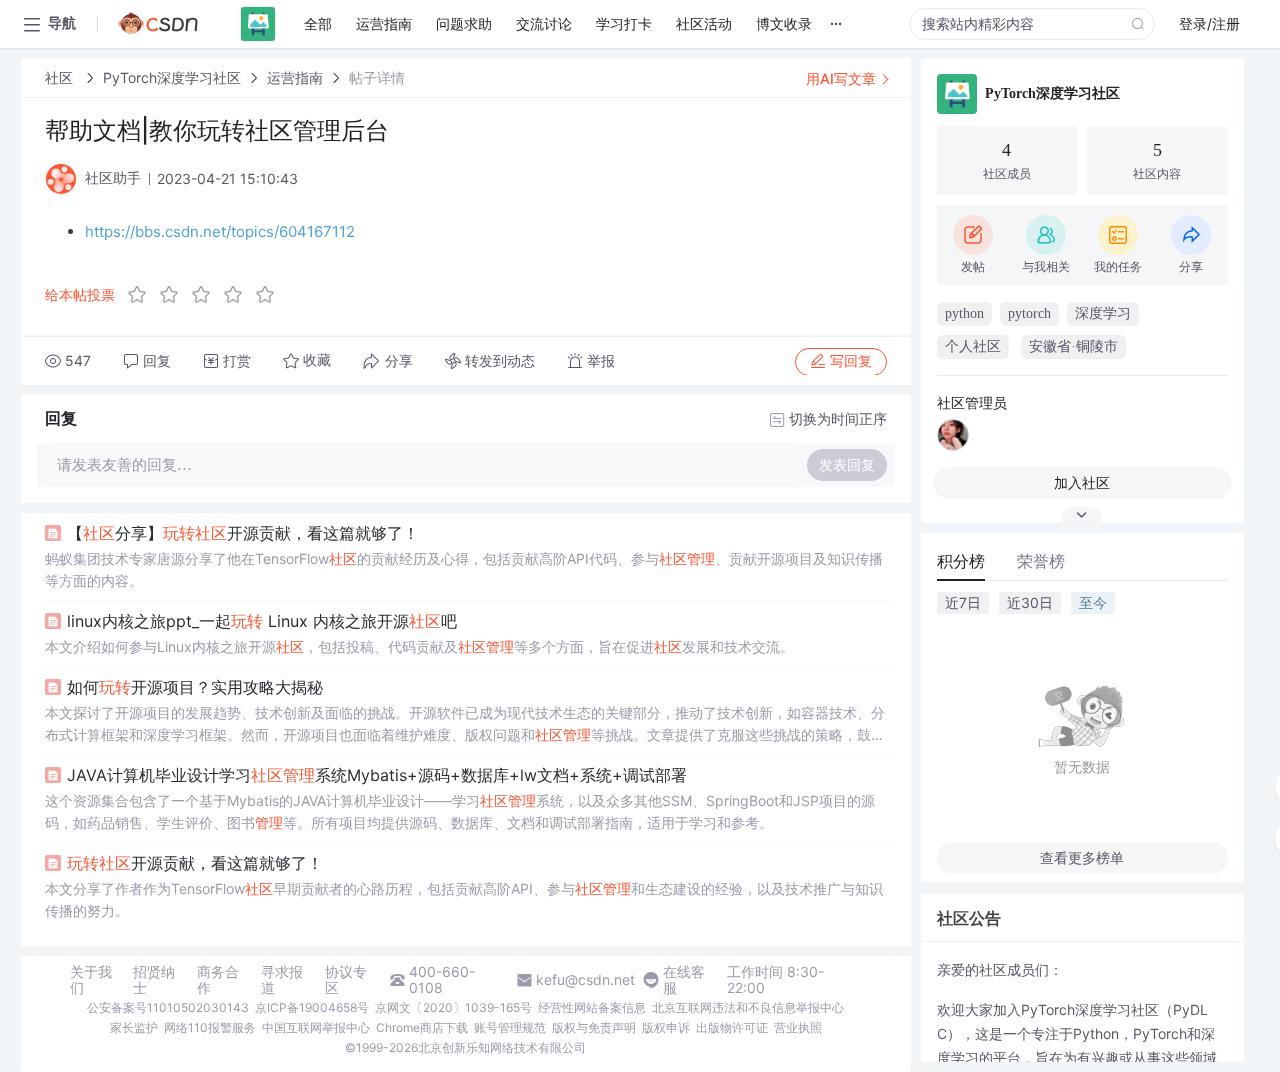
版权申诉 (666, 1027)
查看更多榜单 (1082, 857)
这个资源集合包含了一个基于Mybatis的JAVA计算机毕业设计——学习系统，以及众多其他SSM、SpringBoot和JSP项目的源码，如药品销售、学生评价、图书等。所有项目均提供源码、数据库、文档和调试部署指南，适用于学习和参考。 (460, 811)
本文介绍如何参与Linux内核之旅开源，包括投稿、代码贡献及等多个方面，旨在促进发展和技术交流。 (419, 646)
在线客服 (684, 980)
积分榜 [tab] (961, 561)
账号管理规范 (510, 1027)
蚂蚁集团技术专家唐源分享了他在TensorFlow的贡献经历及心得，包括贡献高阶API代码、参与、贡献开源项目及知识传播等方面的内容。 (464, 569)
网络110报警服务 (210, 1027)
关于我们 (91, 980)
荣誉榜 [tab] (1041, 561)
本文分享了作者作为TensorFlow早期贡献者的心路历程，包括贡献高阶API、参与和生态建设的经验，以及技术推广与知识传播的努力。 (464, 899)
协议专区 (346, 980)
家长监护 (134, 1027)
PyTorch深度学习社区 (172, 77)
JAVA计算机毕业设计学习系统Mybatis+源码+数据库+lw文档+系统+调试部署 (377, 775)
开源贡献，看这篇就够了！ (195, 863)
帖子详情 (377, 77)
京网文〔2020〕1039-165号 (453, 1007)
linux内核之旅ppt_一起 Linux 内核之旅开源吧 (262, 621)
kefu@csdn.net (585, 980)
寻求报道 (282, 980)
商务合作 (218, 980)
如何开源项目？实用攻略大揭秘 (195, 687)
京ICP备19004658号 (312, 1007)
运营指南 (295, 77)
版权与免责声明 (594, 1027)
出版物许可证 (732, 1027)
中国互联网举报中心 (316, 1027)
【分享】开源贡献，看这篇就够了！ (243, 533)
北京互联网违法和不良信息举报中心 (748, 1007)
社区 (61, 77)
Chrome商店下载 (422, 1027)
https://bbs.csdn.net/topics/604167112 (220, 231)
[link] (61, 77)
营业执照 (798, 1027)
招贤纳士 (154, 980)
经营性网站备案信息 (592, 1007)
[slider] (207, 295)
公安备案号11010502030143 (168, 1007)
